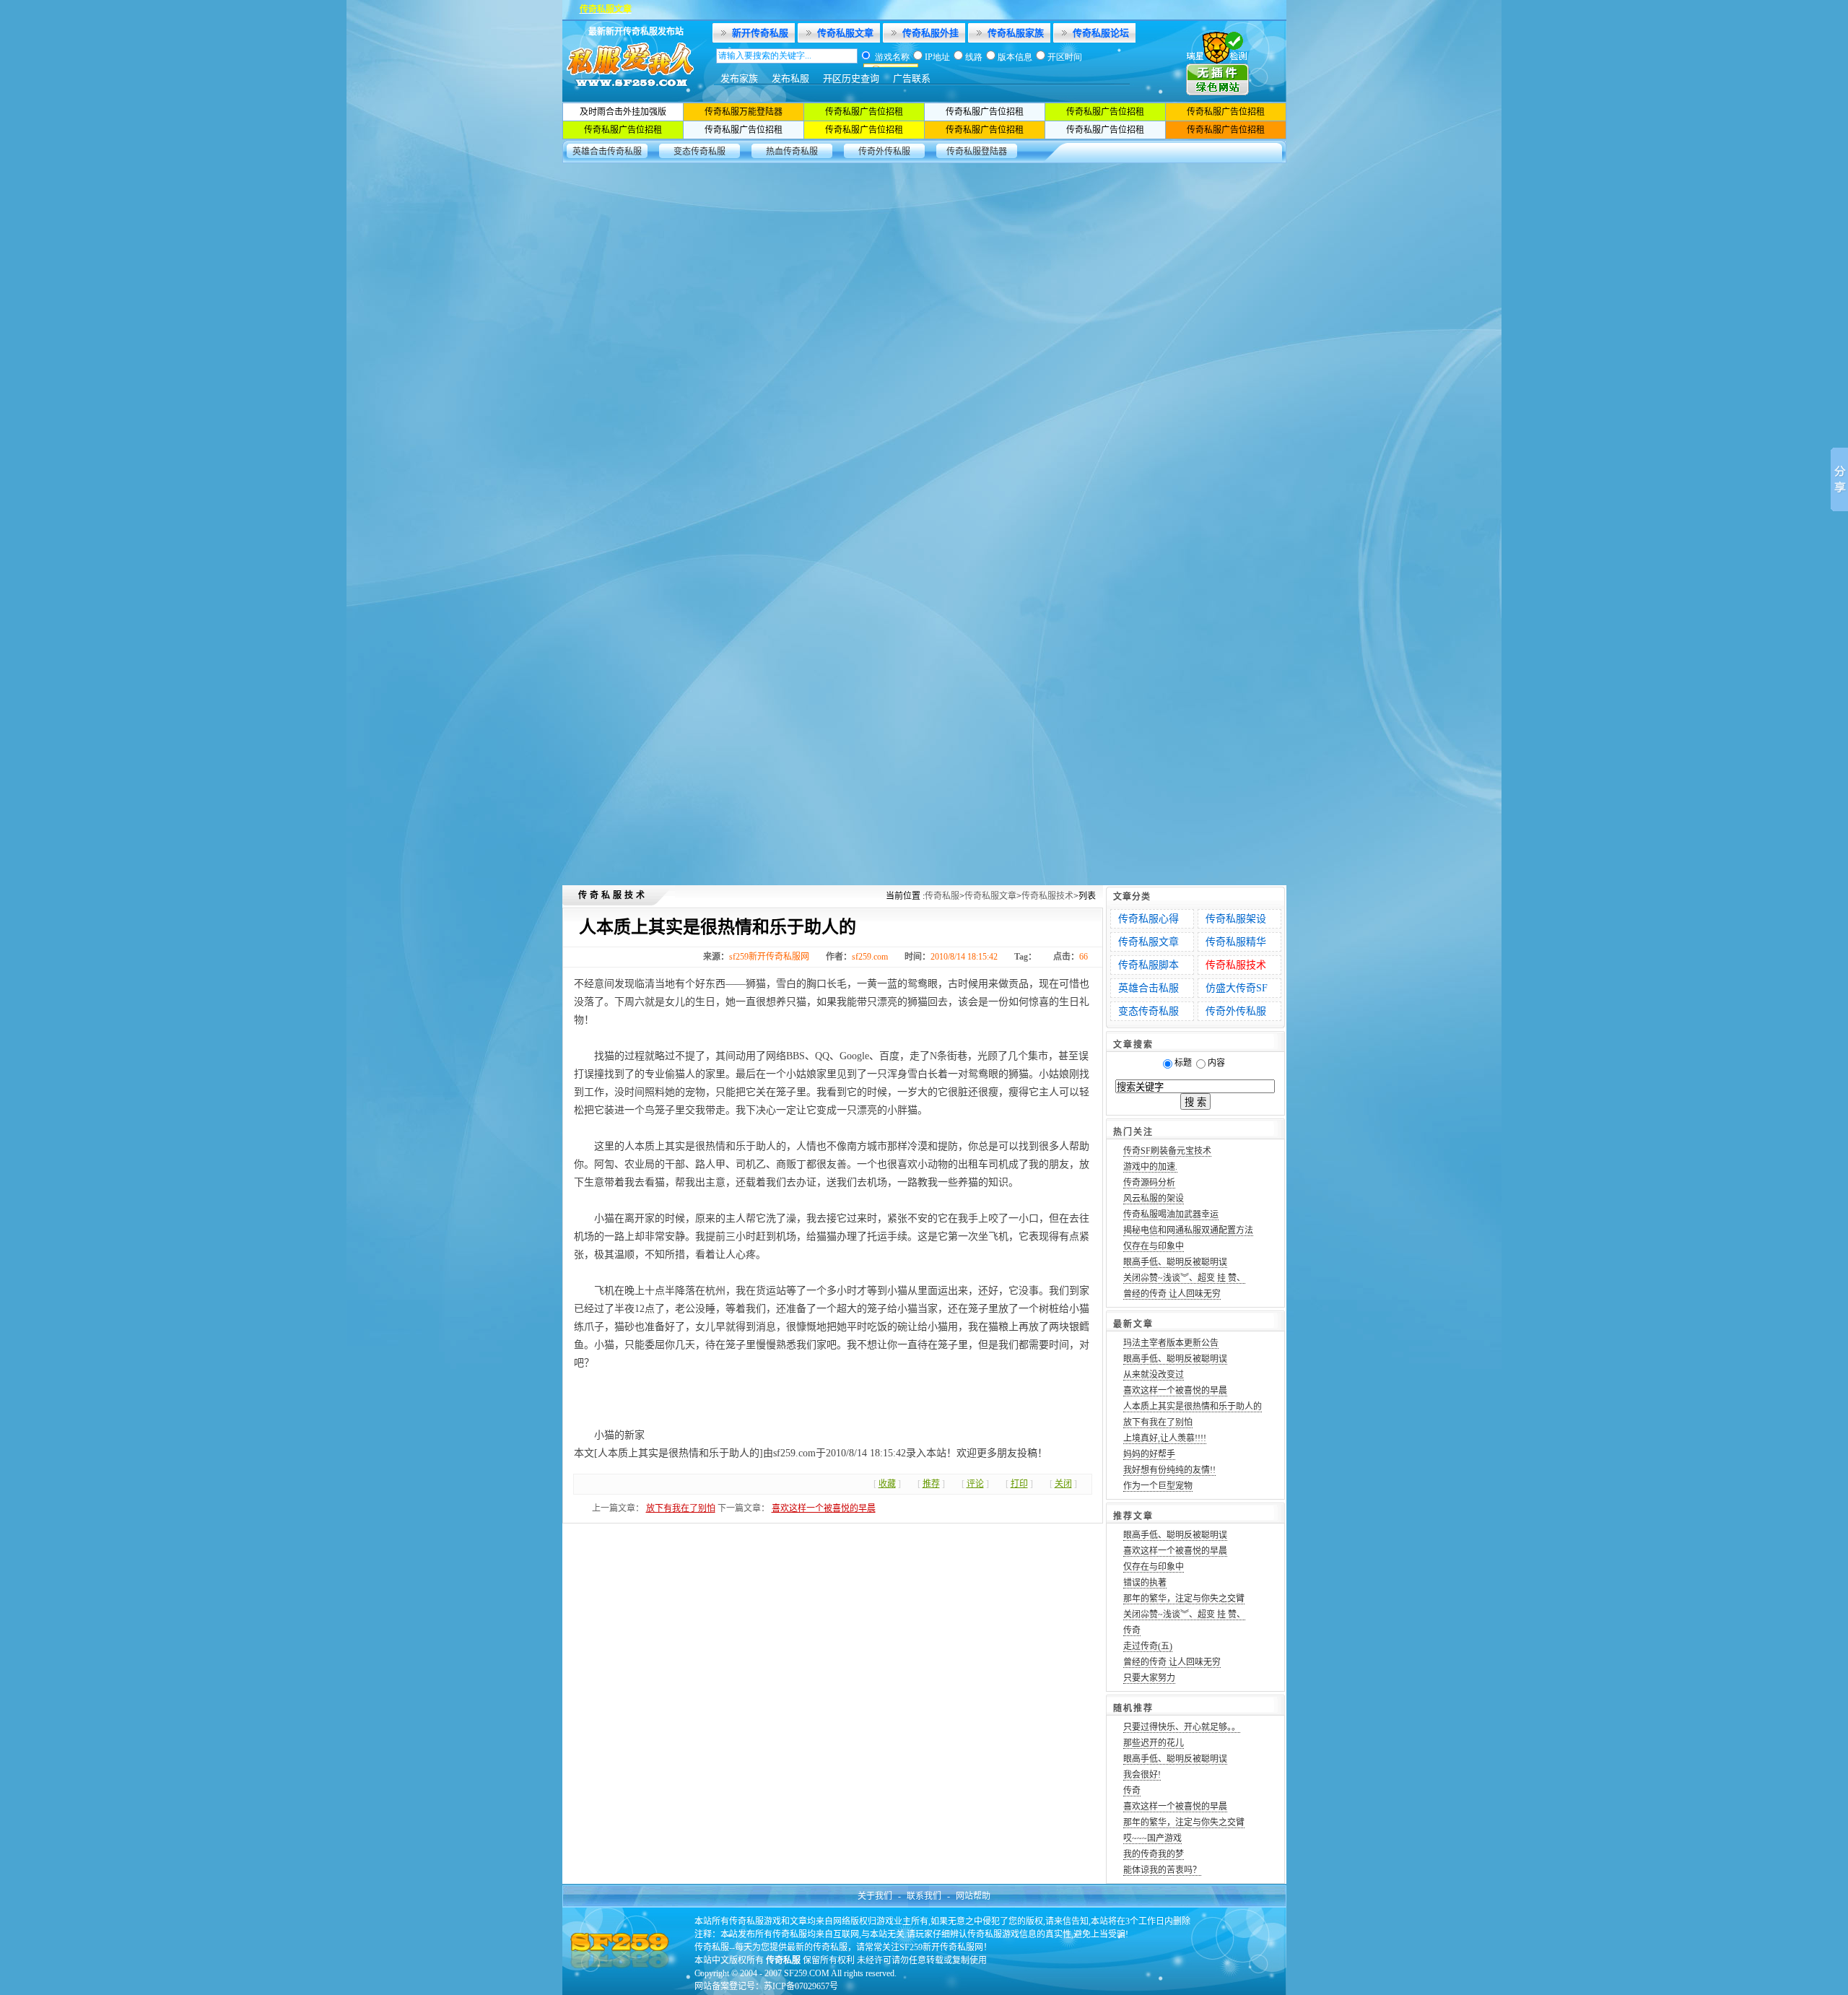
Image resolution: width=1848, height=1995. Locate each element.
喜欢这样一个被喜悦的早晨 (824, 1508)
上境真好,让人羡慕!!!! (1165, 1438)
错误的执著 (1145, 1583)
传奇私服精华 (1236, 942)
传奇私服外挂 (930, 33)
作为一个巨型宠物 (1158, 1486)
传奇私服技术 (1047, 896)
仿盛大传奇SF (1237, 988)
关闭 (1063, 1484)
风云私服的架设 (1154, 1199)
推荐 (931, 1484)
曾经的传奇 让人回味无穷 (1172, 1294)
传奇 (1132, 1630)
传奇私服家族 (1016, 33)
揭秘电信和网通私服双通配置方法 (1188, 1230)
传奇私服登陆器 (977, 152)
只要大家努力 (1149, 1678)
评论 (975, 1484)
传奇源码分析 (1149, 1183)
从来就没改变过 (1154, 1375)
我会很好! (1142, 1775)
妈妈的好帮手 (1149, 1454)
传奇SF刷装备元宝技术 (1167, 1151)
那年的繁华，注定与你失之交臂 (1184, 1599)
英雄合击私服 (1149, 988)
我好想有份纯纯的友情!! (1169, 1470)
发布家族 (739, 78)
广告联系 (912, 78)
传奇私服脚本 (1149, 965)
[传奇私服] (636, 99)
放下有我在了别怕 (681, 1508)
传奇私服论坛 (1101, 33)
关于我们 (875, 1896)
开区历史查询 (851, 78)
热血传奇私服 (792, 152)
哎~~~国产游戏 (1152, 1838)
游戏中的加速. (1150, 1167)
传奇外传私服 (884, 152)
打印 (1019, 1484)
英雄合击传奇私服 (607, 152)
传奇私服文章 (845, 33)
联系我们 (924, 1896)
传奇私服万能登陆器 (744, 112)
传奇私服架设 (1236, 919)
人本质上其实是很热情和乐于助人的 (1193, 1407)
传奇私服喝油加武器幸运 (1171, 1214)
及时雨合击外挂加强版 (623, 112)
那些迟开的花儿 (1154, 1743)
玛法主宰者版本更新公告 (1171, 1343)
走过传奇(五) (1148, 1646)
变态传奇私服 (699, 152)
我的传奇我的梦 (1154, 1854)
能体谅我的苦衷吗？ (1162, 1870)
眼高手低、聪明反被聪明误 (1175, 1262)
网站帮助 (973, 1896)
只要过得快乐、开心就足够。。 (1182, 1727)
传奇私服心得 (1149, 919)
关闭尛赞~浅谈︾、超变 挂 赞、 (1184, 1278)
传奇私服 (942, 896)
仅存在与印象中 (1154, 1246)
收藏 (887, 1484)
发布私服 (790, 78)
